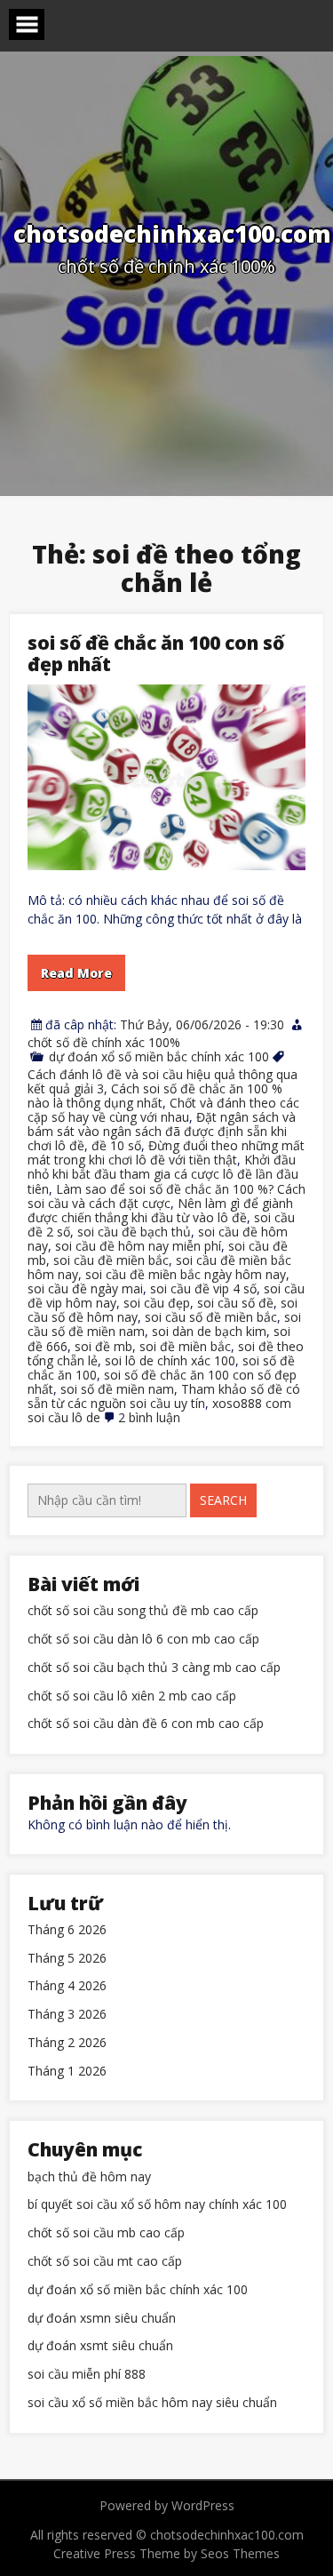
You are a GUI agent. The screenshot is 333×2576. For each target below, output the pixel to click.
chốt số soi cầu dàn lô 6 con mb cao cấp (143, 1640)
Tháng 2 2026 (67, 2043)
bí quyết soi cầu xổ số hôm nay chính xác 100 (157, 2205)
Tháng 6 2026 (67, 1930)
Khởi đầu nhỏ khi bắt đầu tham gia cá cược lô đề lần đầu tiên (163, 1174)
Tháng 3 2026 (67, 2015)
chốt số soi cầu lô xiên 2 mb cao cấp (132, 1696)
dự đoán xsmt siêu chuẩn (100, 2346)
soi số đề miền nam (117, 1389)
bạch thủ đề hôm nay (89, 2177)
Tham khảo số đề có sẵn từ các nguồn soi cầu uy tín (164, 1396)
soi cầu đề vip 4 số (203, 1288)
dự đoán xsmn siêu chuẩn (102, 2319)
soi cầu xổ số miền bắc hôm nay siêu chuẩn (152, 2403)
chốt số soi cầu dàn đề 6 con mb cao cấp (146, 1724)
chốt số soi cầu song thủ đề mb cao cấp (143, 1611)
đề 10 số (116, 1145)
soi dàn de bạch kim (209, 1331)
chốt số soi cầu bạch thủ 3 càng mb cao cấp (154, 1668)
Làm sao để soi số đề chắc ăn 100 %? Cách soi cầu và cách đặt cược (166, 1196)
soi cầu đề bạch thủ (134, 1232)
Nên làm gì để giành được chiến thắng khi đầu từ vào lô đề (160, 1210)
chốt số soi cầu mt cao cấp (105, 2262)
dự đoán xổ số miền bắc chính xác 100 (159, 1056)
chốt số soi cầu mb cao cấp (106, 2233)
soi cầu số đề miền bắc (211, 1317)
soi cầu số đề (235, 1303)
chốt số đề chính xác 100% (104, 1042)
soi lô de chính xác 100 (170, 1360)
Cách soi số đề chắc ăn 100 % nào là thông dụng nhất (155, 1096)
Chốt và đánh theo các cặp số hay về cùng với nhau (163, 1110)
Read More (76, 973)
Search (223, 1500)
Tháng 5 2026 (67, 1959)
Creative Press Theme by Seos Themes (166, 2553)
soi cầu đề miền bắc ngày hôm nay (186, 1274)
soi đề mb (103, 1346)
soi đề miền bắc (185, 1346)
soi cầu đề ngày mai (85, 1288)
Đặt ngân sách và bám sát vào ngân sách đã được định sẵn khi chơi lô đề (162, 1131)
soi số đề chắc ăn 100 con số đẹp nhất (156, 653)
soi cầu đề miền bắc (111, 1260)
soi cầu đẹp (157, 1303)
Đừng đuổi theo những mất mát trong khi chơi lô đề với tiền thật (166, 1152)
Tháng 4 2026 (67, 1986)
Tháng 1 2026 (67, 2072)
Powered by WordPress (167, 2505)
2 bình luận (149, 1417)
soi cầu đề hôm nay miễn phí (138, 1246)
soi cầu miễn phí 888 (87, 2375)
